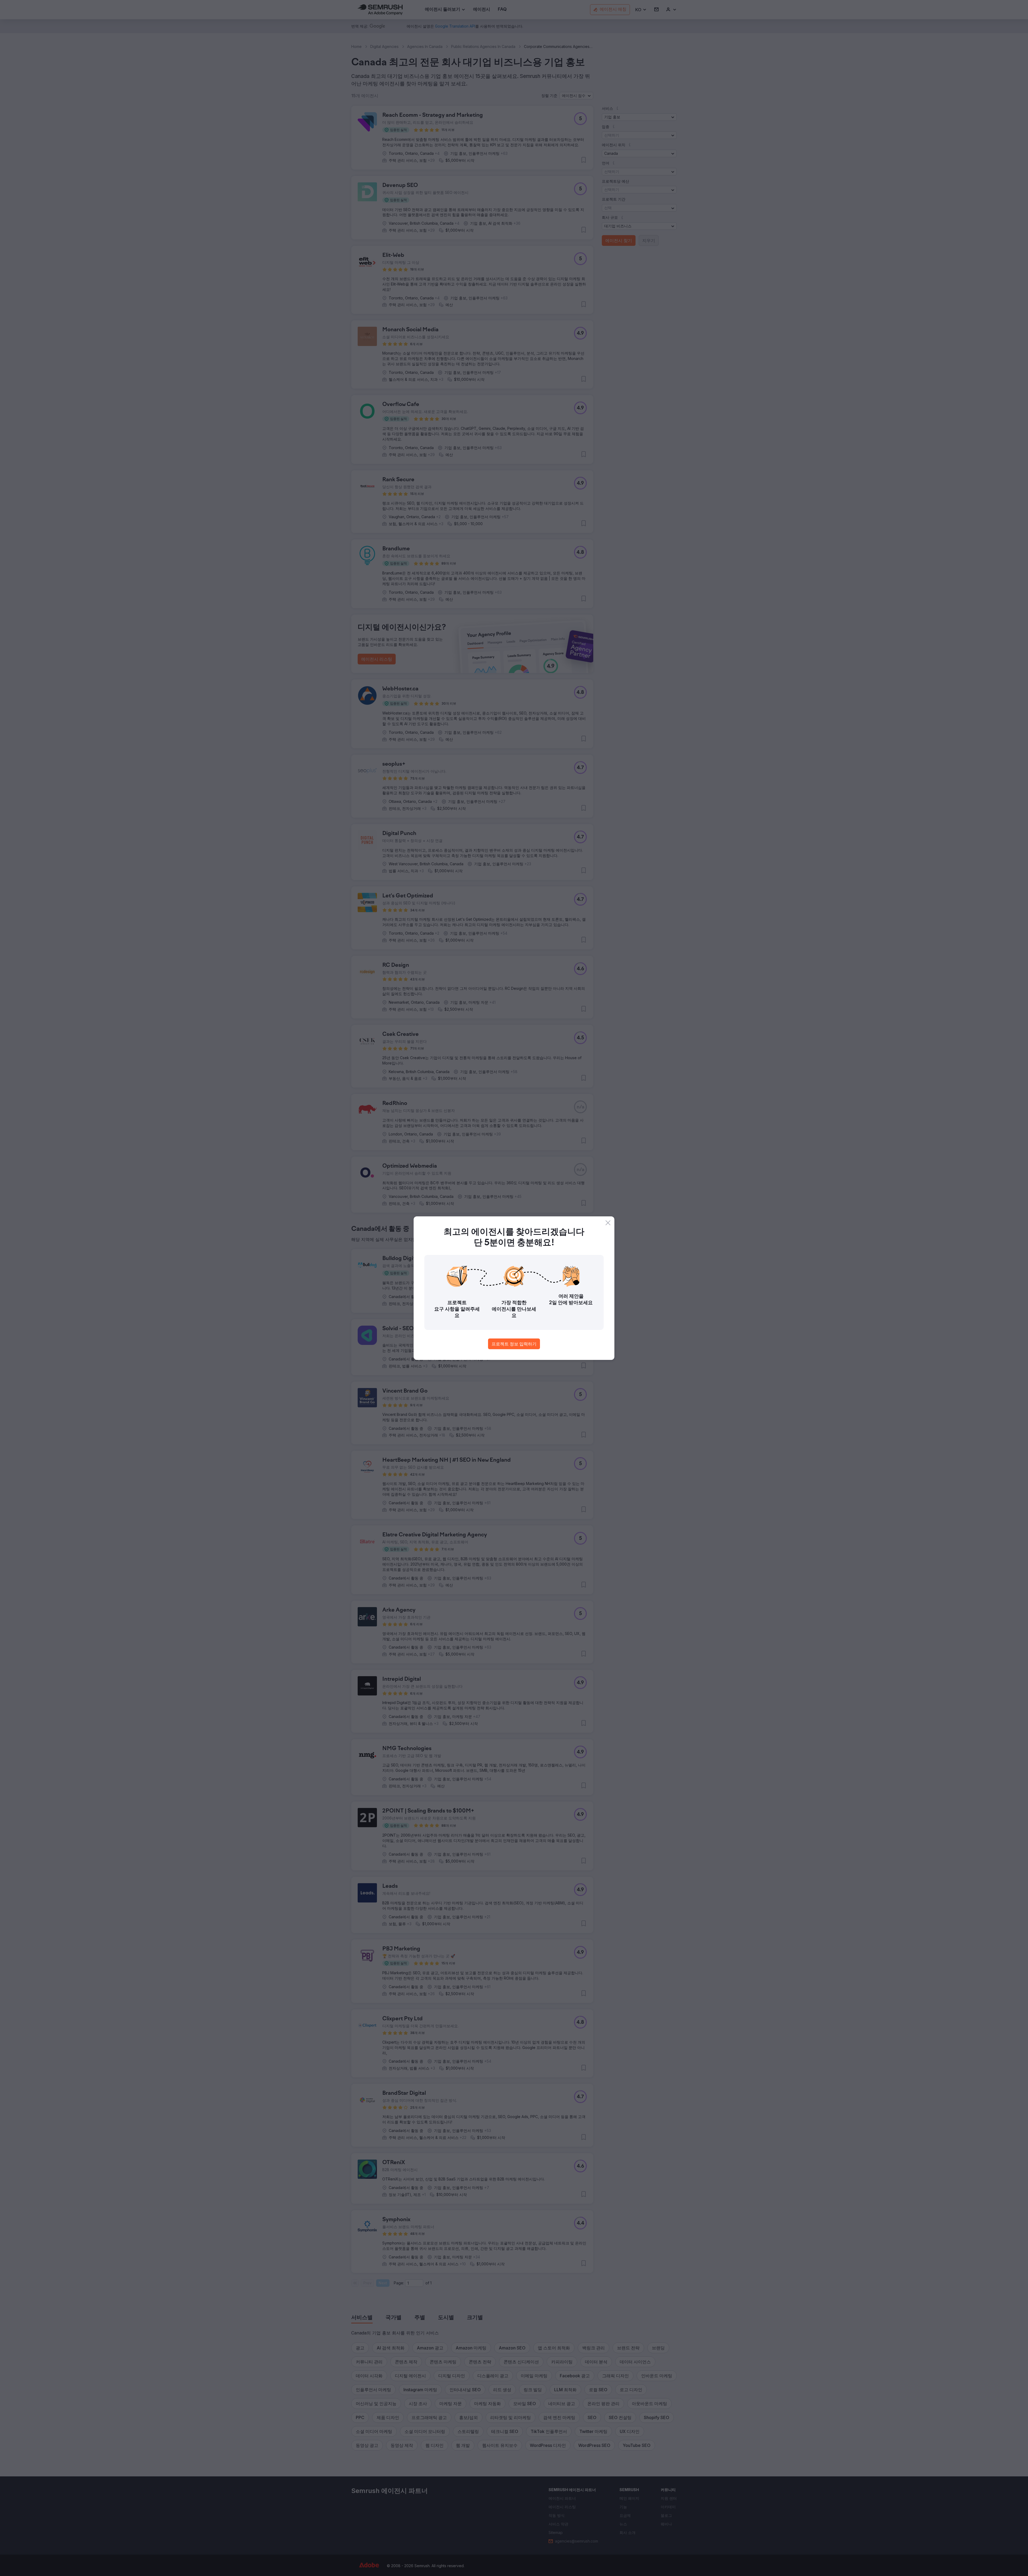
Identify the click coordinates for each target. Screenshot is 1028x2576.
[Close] (608, 1223)
